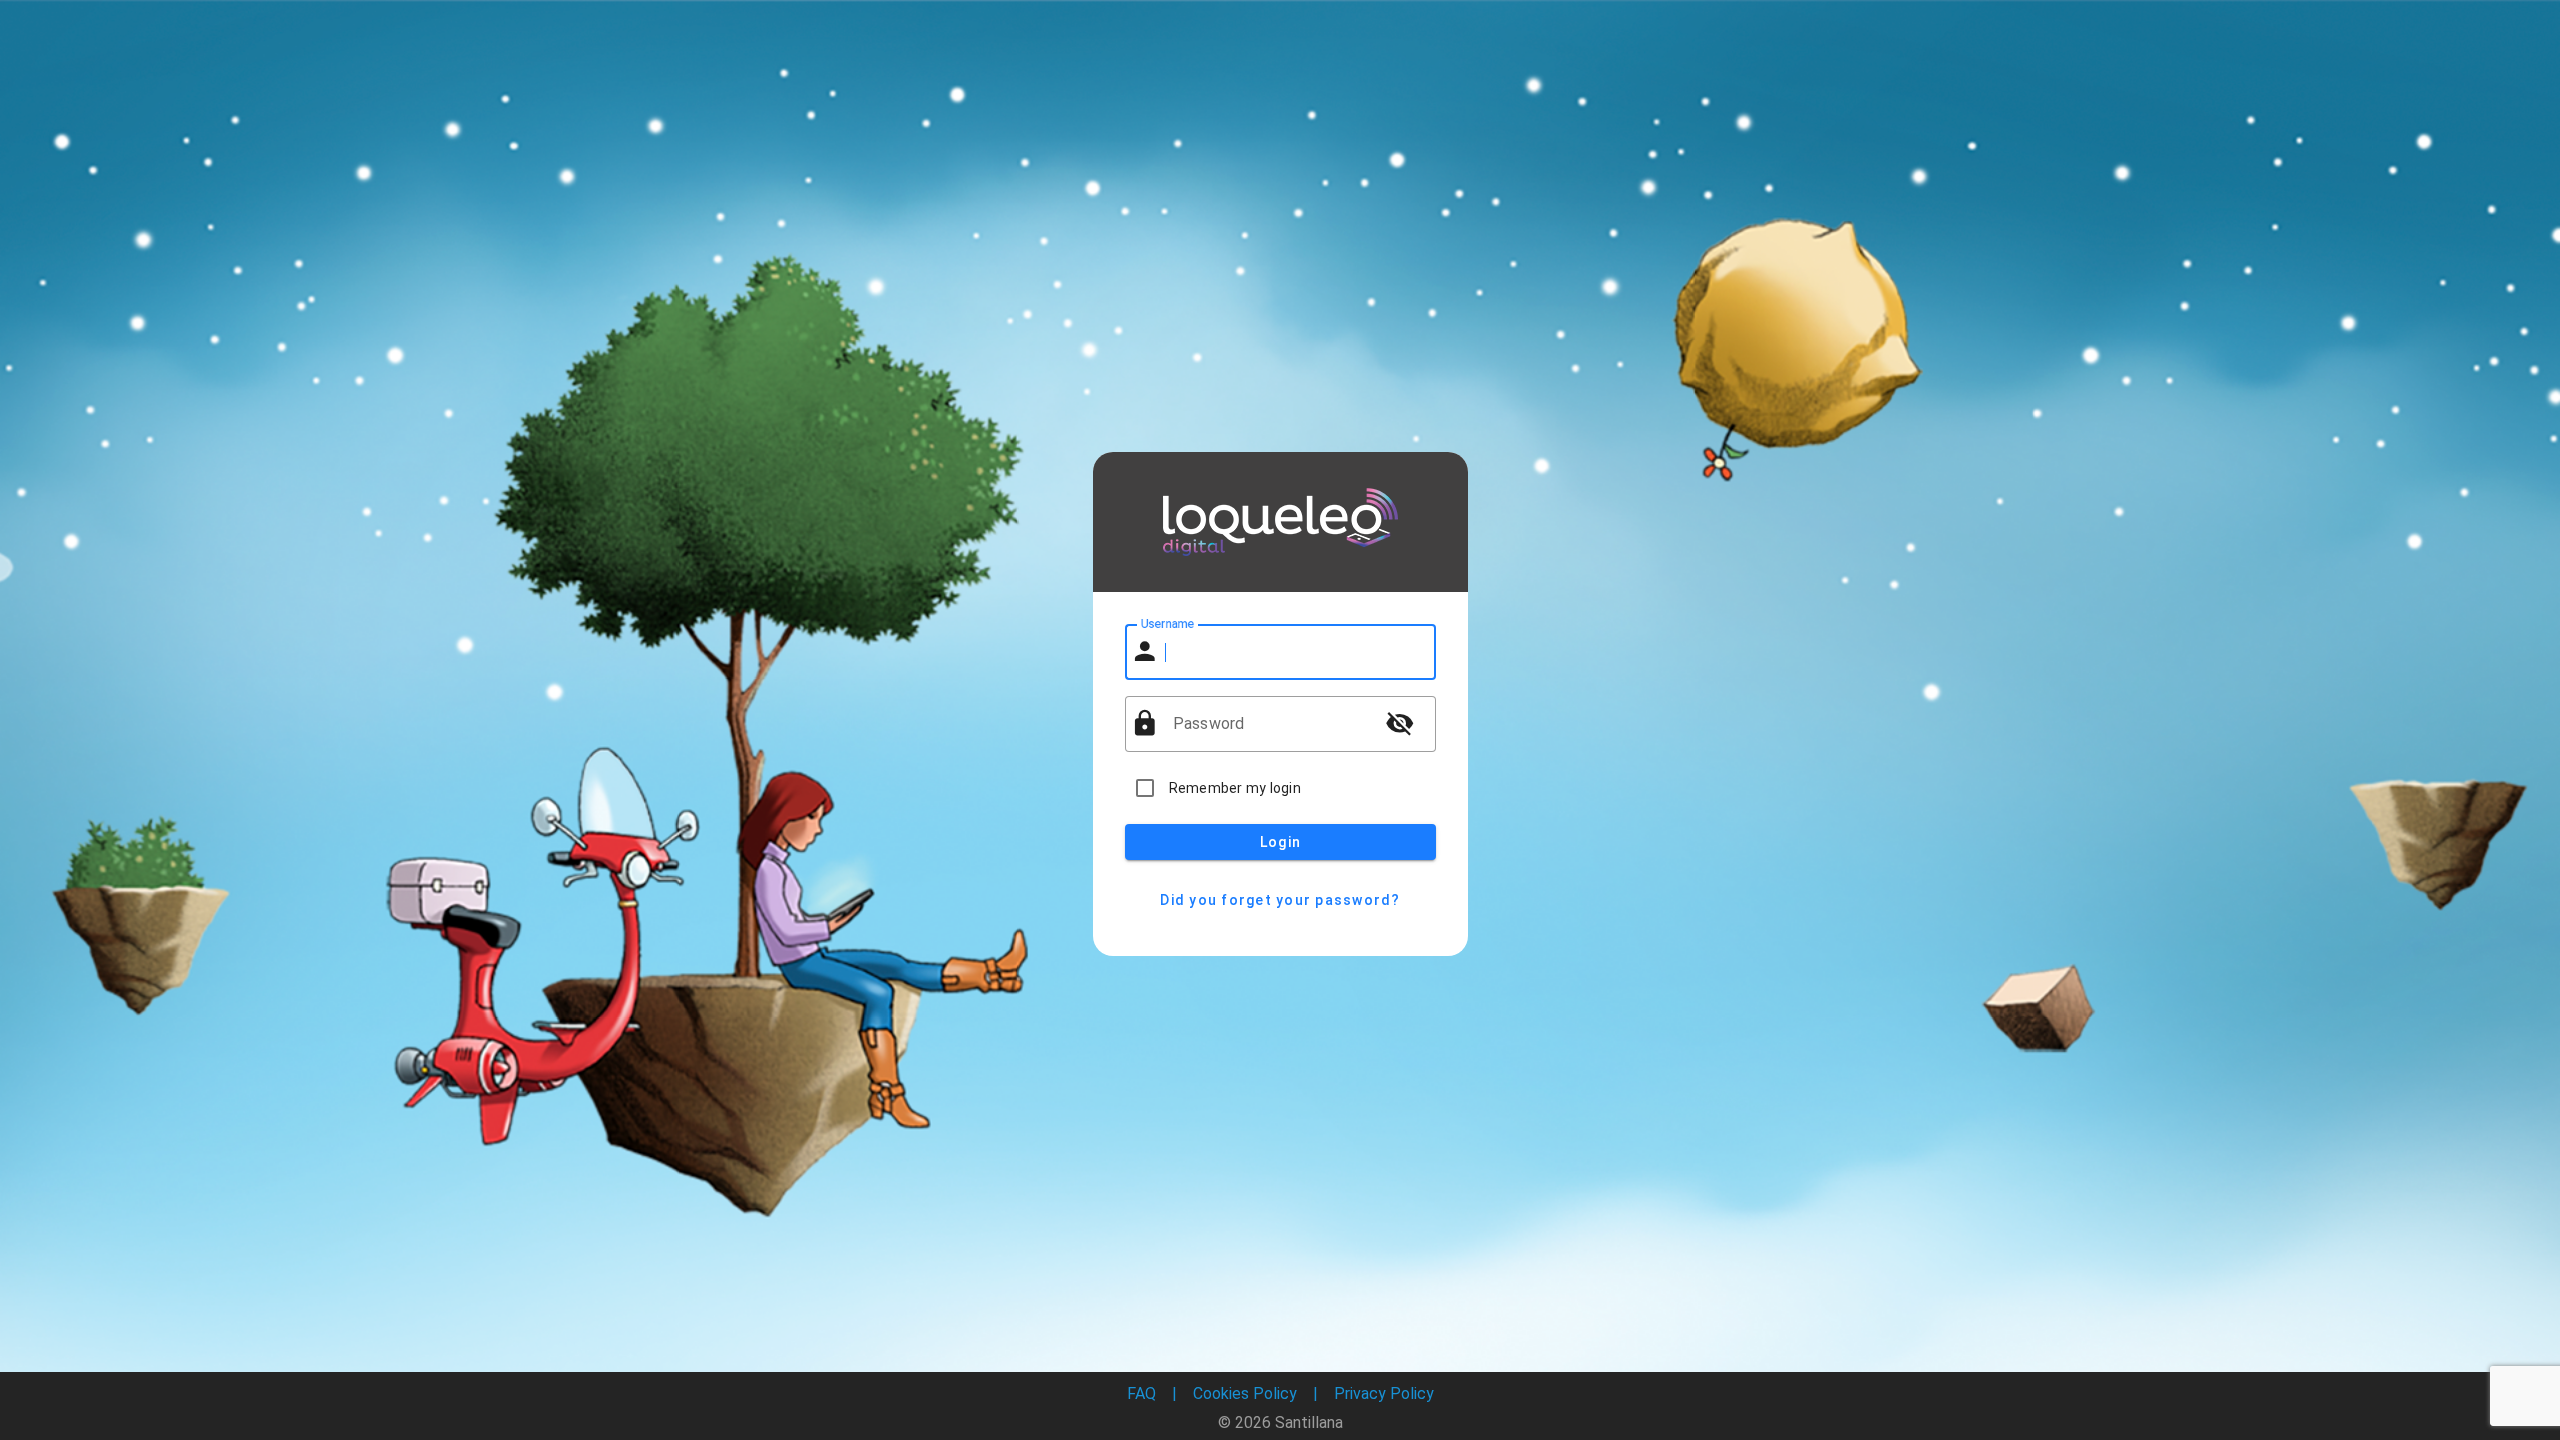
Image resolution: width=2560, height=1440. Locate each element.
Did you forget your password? (1280, 900)
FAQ (1141, 1393)
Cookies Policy (1245, 1393)
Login (1279, 842)
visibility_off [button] (1400, 723)
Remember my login (1235, 788)
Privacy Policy (1384, 1393)
